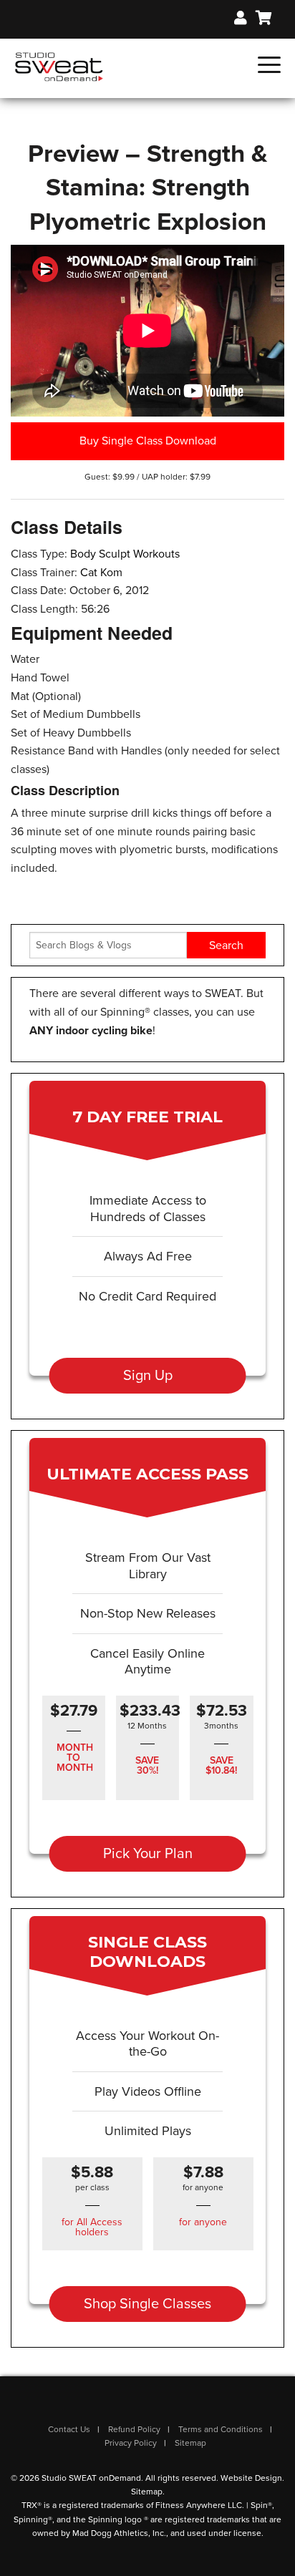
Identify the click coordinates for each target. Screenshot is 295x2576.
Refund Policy (134, 2429)
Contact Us (69, 2429)
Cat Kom (101, 573)
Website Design (251, 2478)
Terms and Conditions (221, 2429)
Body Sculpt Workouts (125, 554)
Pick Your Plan (148, 1854)
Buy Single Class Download (148, 441)
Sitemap (190, 2443)
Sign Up (148, 1376)
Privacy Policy (131, 2443)
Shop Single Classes (147, 2304)
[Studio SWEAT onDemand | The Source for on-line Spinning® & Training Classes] (59, 66)
